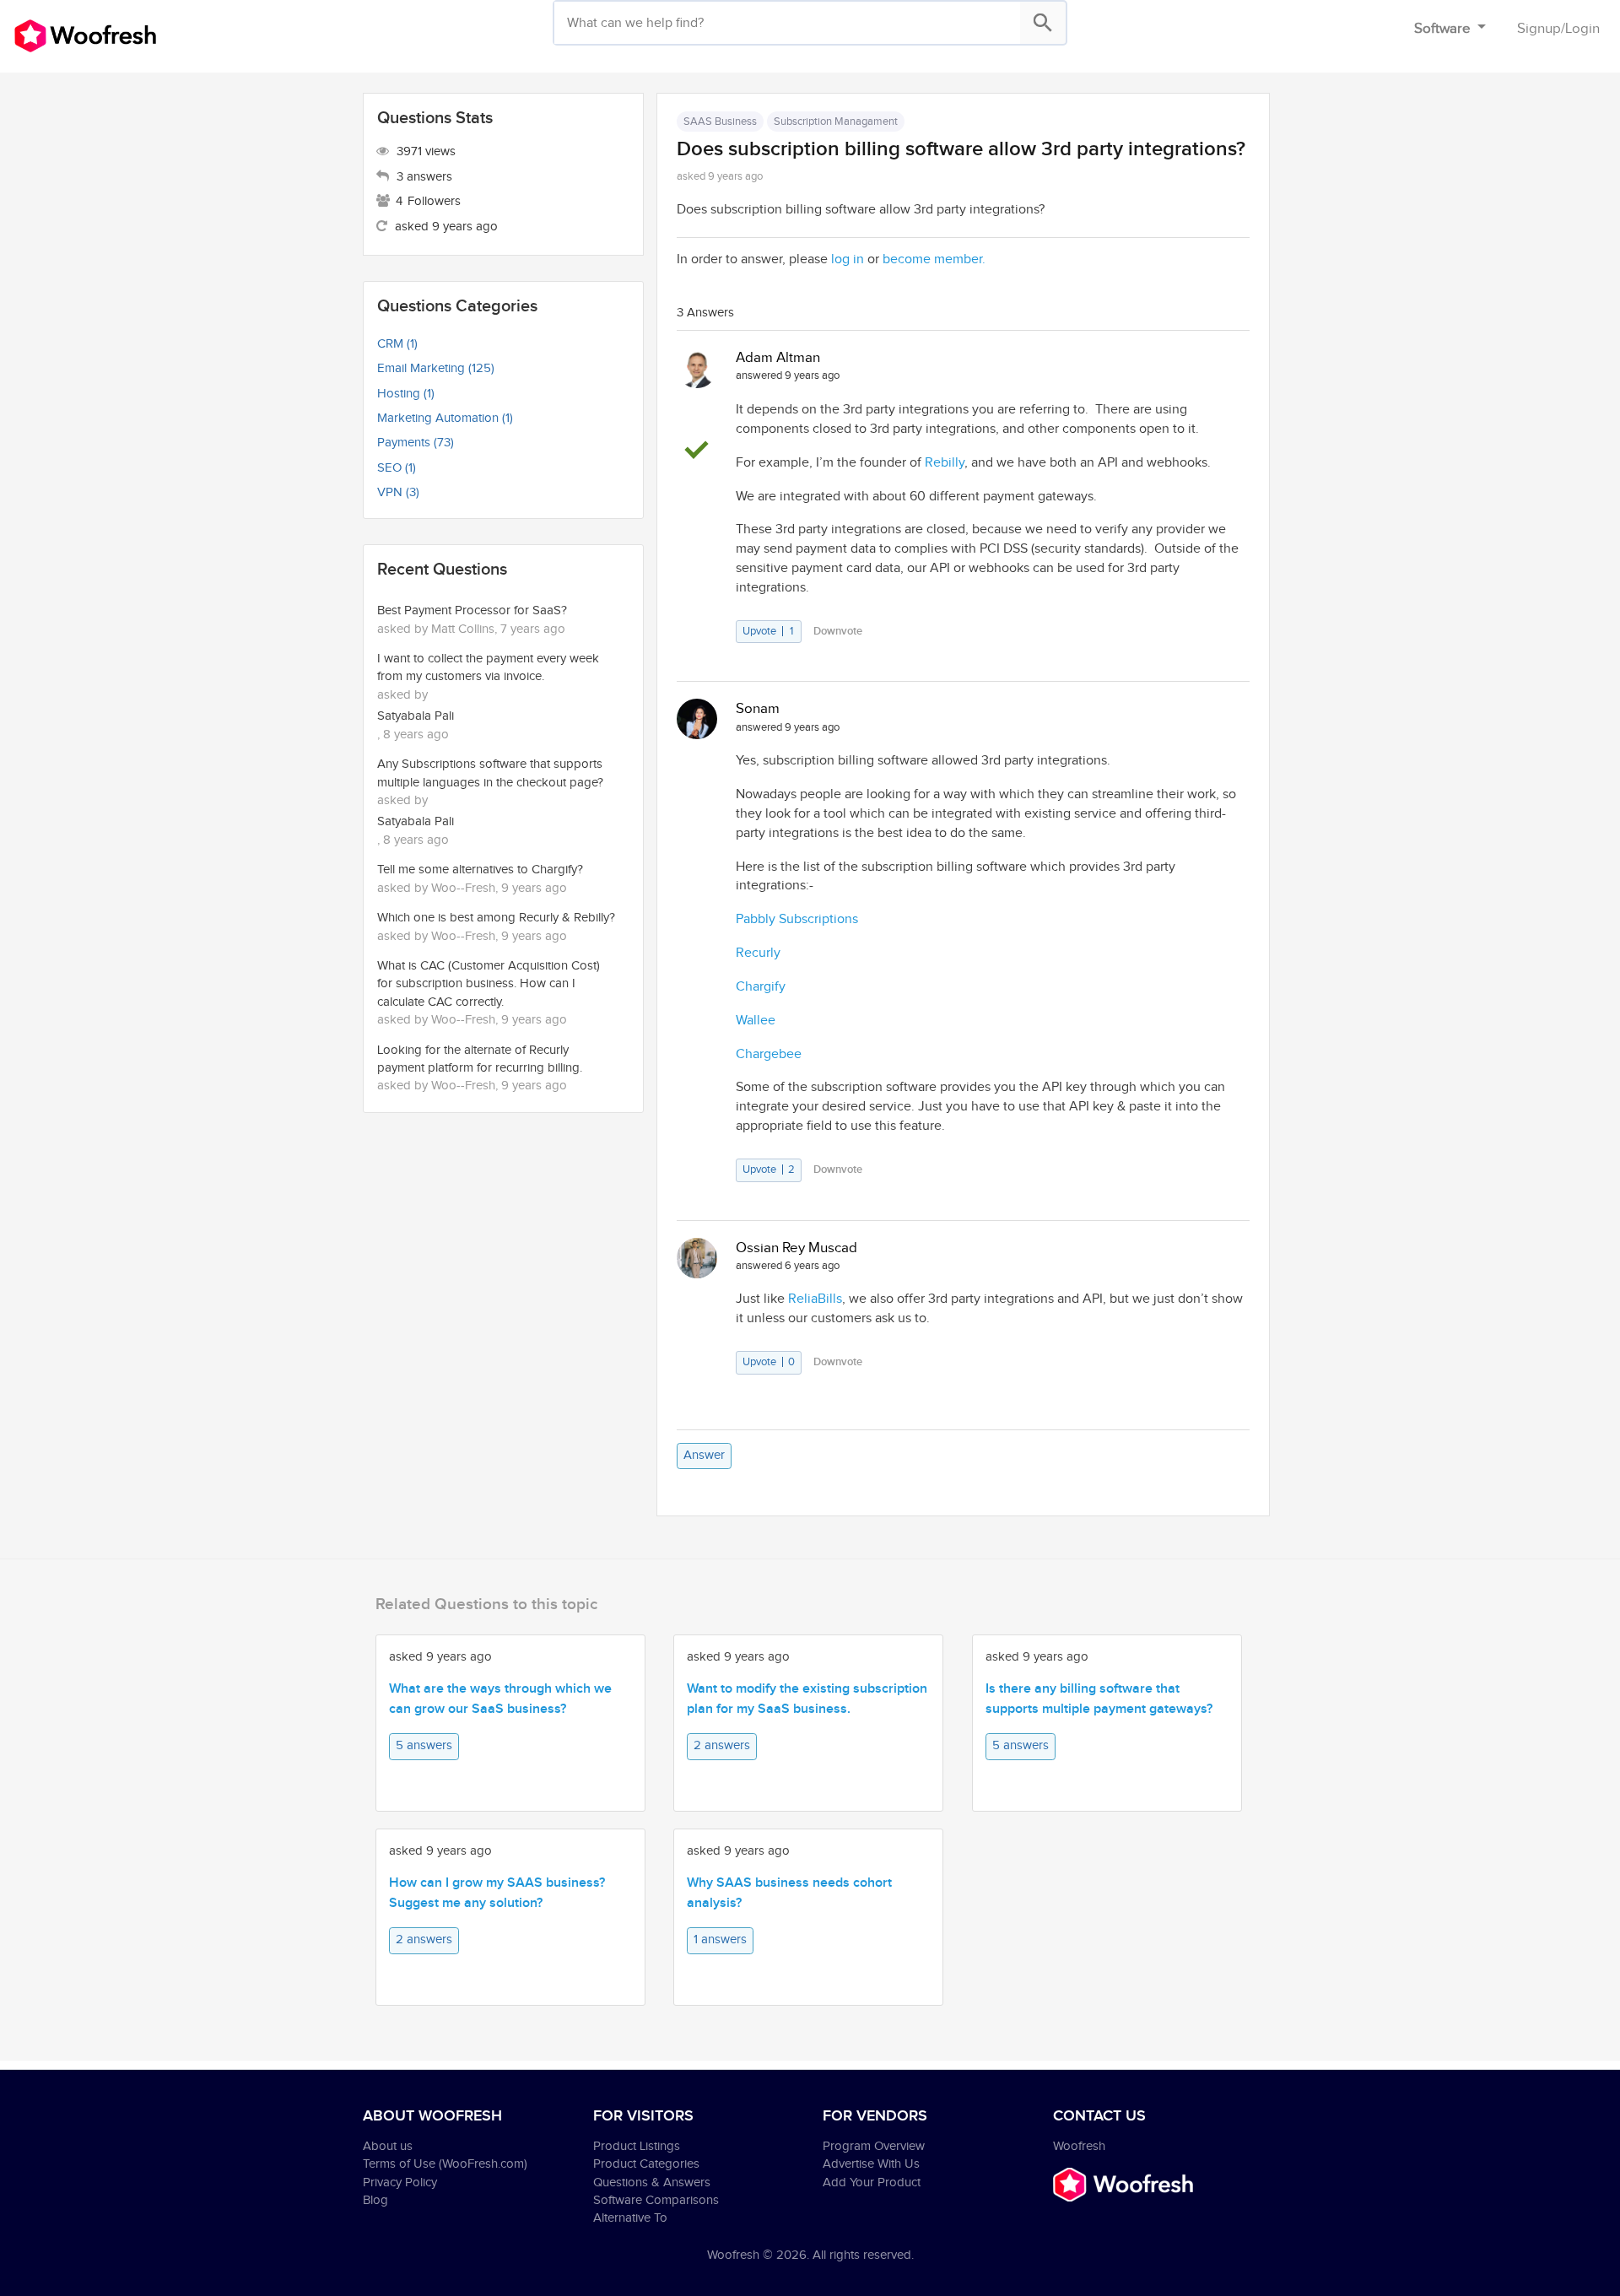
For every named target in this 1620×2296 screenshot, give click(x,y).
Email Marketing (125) (436, 368)
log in (848, 259)
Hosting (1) (406, 394)
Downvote (838, 631)
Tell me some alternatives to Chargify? (480, 870)
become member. (934, 259)
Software (1444, 29)
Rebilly (945, 463)
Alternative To (630, 2218)
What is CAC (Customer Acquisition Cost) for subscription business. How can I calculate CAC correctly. (489, 984)
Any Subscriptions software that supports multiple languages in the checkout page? (490, 773)
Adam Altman (778, 358)
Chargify (761, 987)
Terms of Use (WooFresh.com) (445, 2164)
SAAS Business (720, 122)
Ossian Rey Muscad (796, 1248)
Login (1582, 29)
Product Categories (646, 2164)
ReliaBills (815, 1299)
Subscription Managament (836, 122)
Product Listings (637, 2146)
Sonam (758, 709)
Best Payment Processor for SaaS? (472, 610)
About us (388, 2146)
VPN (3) (398, 492)
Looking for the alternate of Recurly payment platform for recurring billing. (480, 1059)
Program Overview (874, 2146)
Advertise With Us (871, 2164)
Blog (375, 2200)
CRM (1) (397, 344)
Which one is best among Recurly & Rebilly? (496, 918)
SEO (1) (397, 468)
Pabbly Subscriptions (797, 919)
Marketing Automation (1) (445, 418)
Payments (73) (416, 443)
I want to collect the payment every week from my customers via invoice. (488, 667)
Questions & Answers (652, 2183)
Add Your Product (872, 2183)
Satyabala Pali (416, 716)
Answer (704, 1455)
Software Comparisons (656, 2200)
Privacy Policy (400, 2183)
